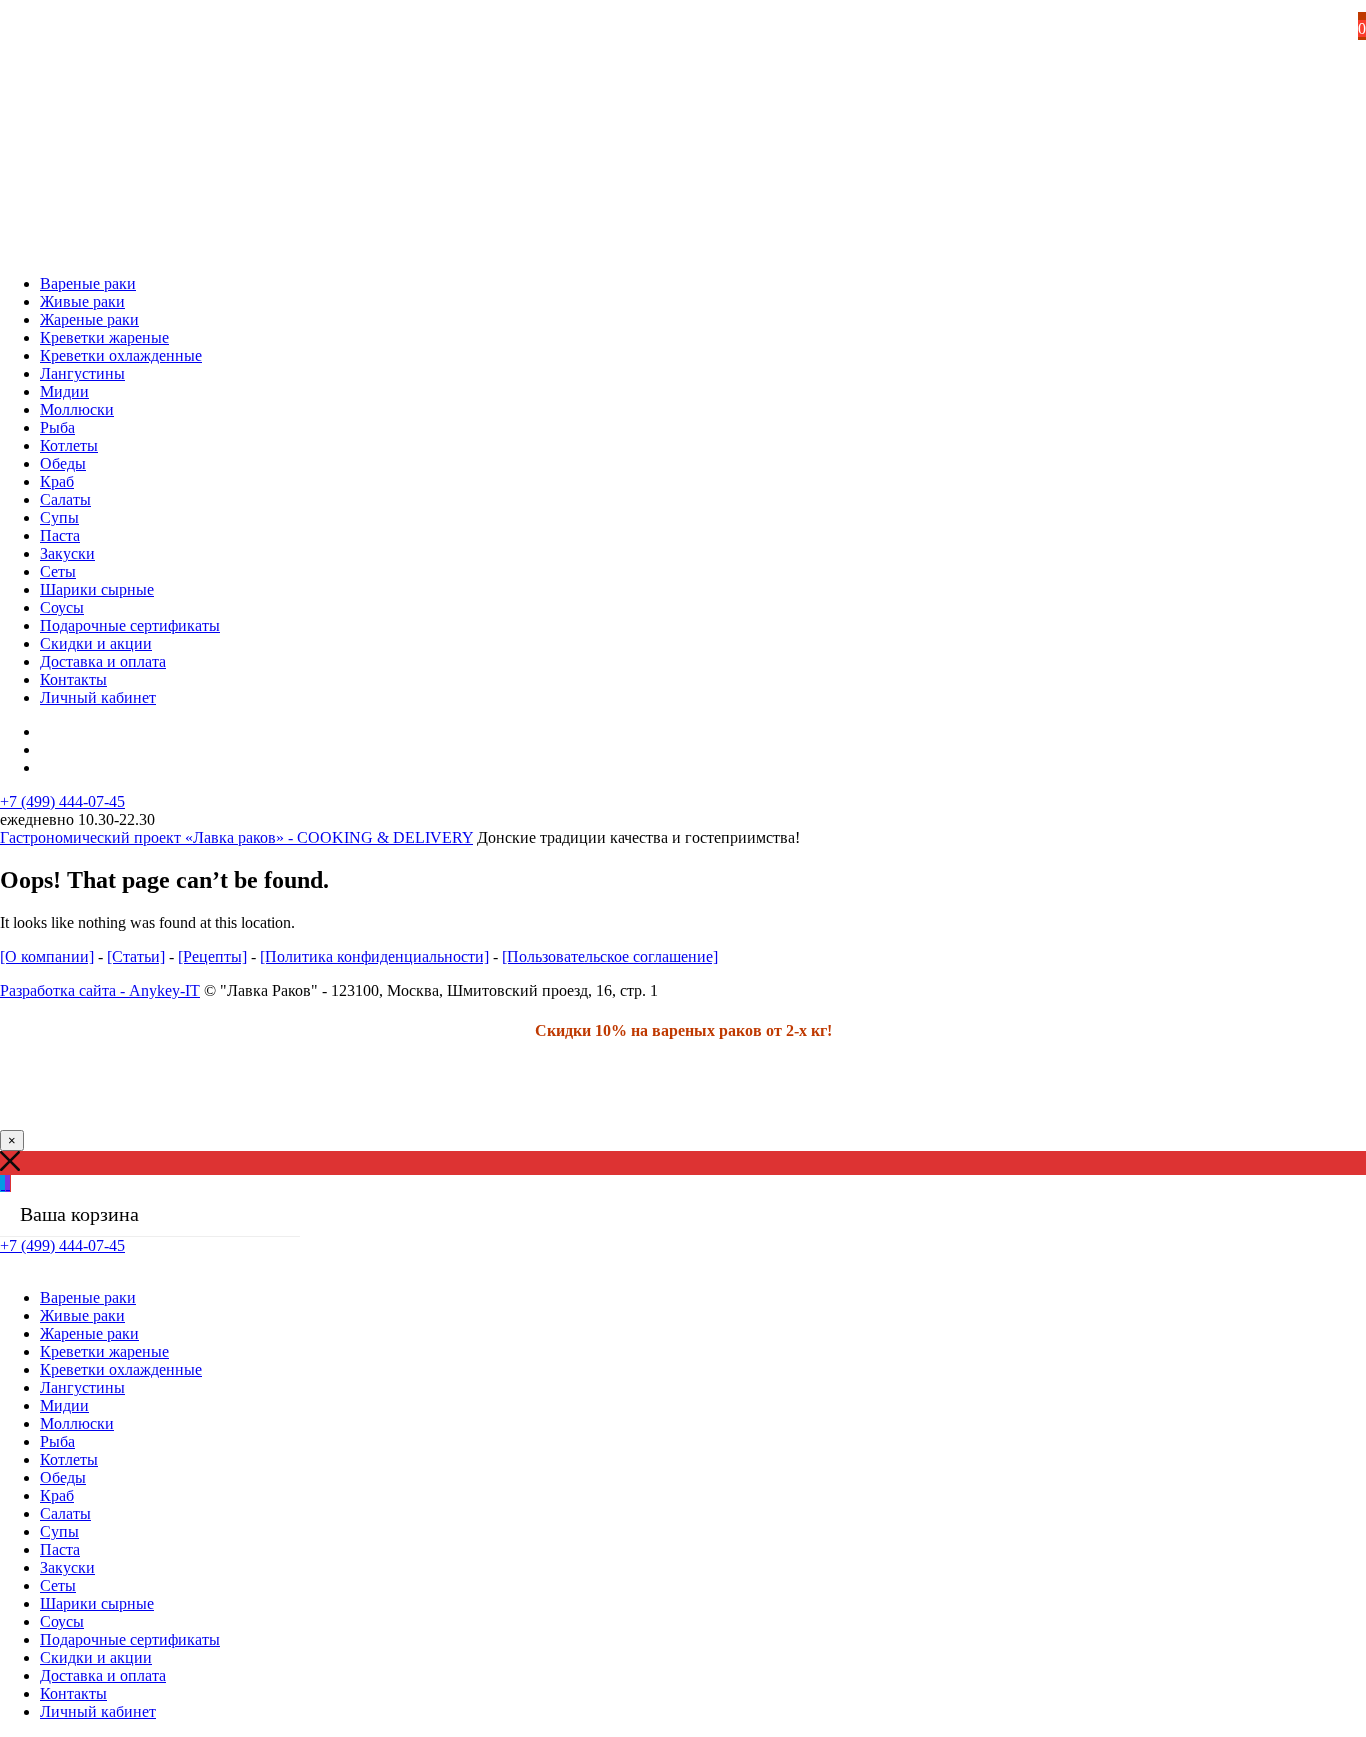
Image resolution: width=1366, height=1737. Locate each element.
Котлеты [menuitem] (69, 1459)
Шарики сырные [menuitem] (97, 1603)
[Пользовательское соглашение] (610, 956)
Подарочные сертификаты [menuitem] (130, 1639)
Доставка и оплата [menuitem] (103, 1675)
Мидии (64, 391)
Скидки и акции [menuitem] (96, 1657)
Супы (59, 517)
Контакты (73, 679)
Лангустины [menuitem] (82, 1387)
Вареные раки (88, 283)
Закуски (67, 553)
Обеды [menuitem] (63, 1477)
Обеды (63, 463)
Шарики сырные (97, 589)
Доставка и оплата (103, 661)
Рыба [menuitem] (57, 1441)
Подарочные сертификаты (130, 625)
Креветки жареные (104, 337)
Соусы (62, 607)
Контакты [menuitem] (73, 1693)
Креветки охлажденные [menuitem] (121, 1369)
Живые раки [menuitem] (82, 1315)
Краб (57, 481)
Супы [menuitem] (59, 1531)
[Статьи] (136, 956)
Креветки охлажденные (121, 355)
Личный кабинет (98, 697)
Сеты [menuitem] (58, 1585)
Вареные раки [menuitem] (88, 1297)
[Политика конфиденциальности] (374, 956)
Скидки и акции (96, 643)
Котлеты (69, 445)
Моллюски (77, 409)
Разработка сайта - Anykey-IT (100, 990)
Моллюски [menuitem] (77, 1423)
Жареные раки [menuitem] (89, 1333)
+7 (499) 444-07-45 (62, 801)
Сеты (58, 571)
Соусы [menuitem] (62, 1621)
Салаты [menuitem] (65, 1513)
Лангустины (82, 373)
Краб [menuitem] (57, 1495)
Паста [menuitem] (60, 1549)
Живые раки (82, 301)
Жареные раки (89, 319)
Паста (60, 535)
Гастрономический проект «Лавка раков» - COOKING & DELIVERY (236, 837)
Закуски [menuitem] (67, 1567)
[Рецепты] (212, 956)
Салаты (65, 499)
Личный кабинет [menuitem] (98, 1711)
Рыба (57, 427)
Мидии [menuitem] (64, 1405)
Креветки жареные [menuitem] (104, 1351)
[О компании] (47, 956)
